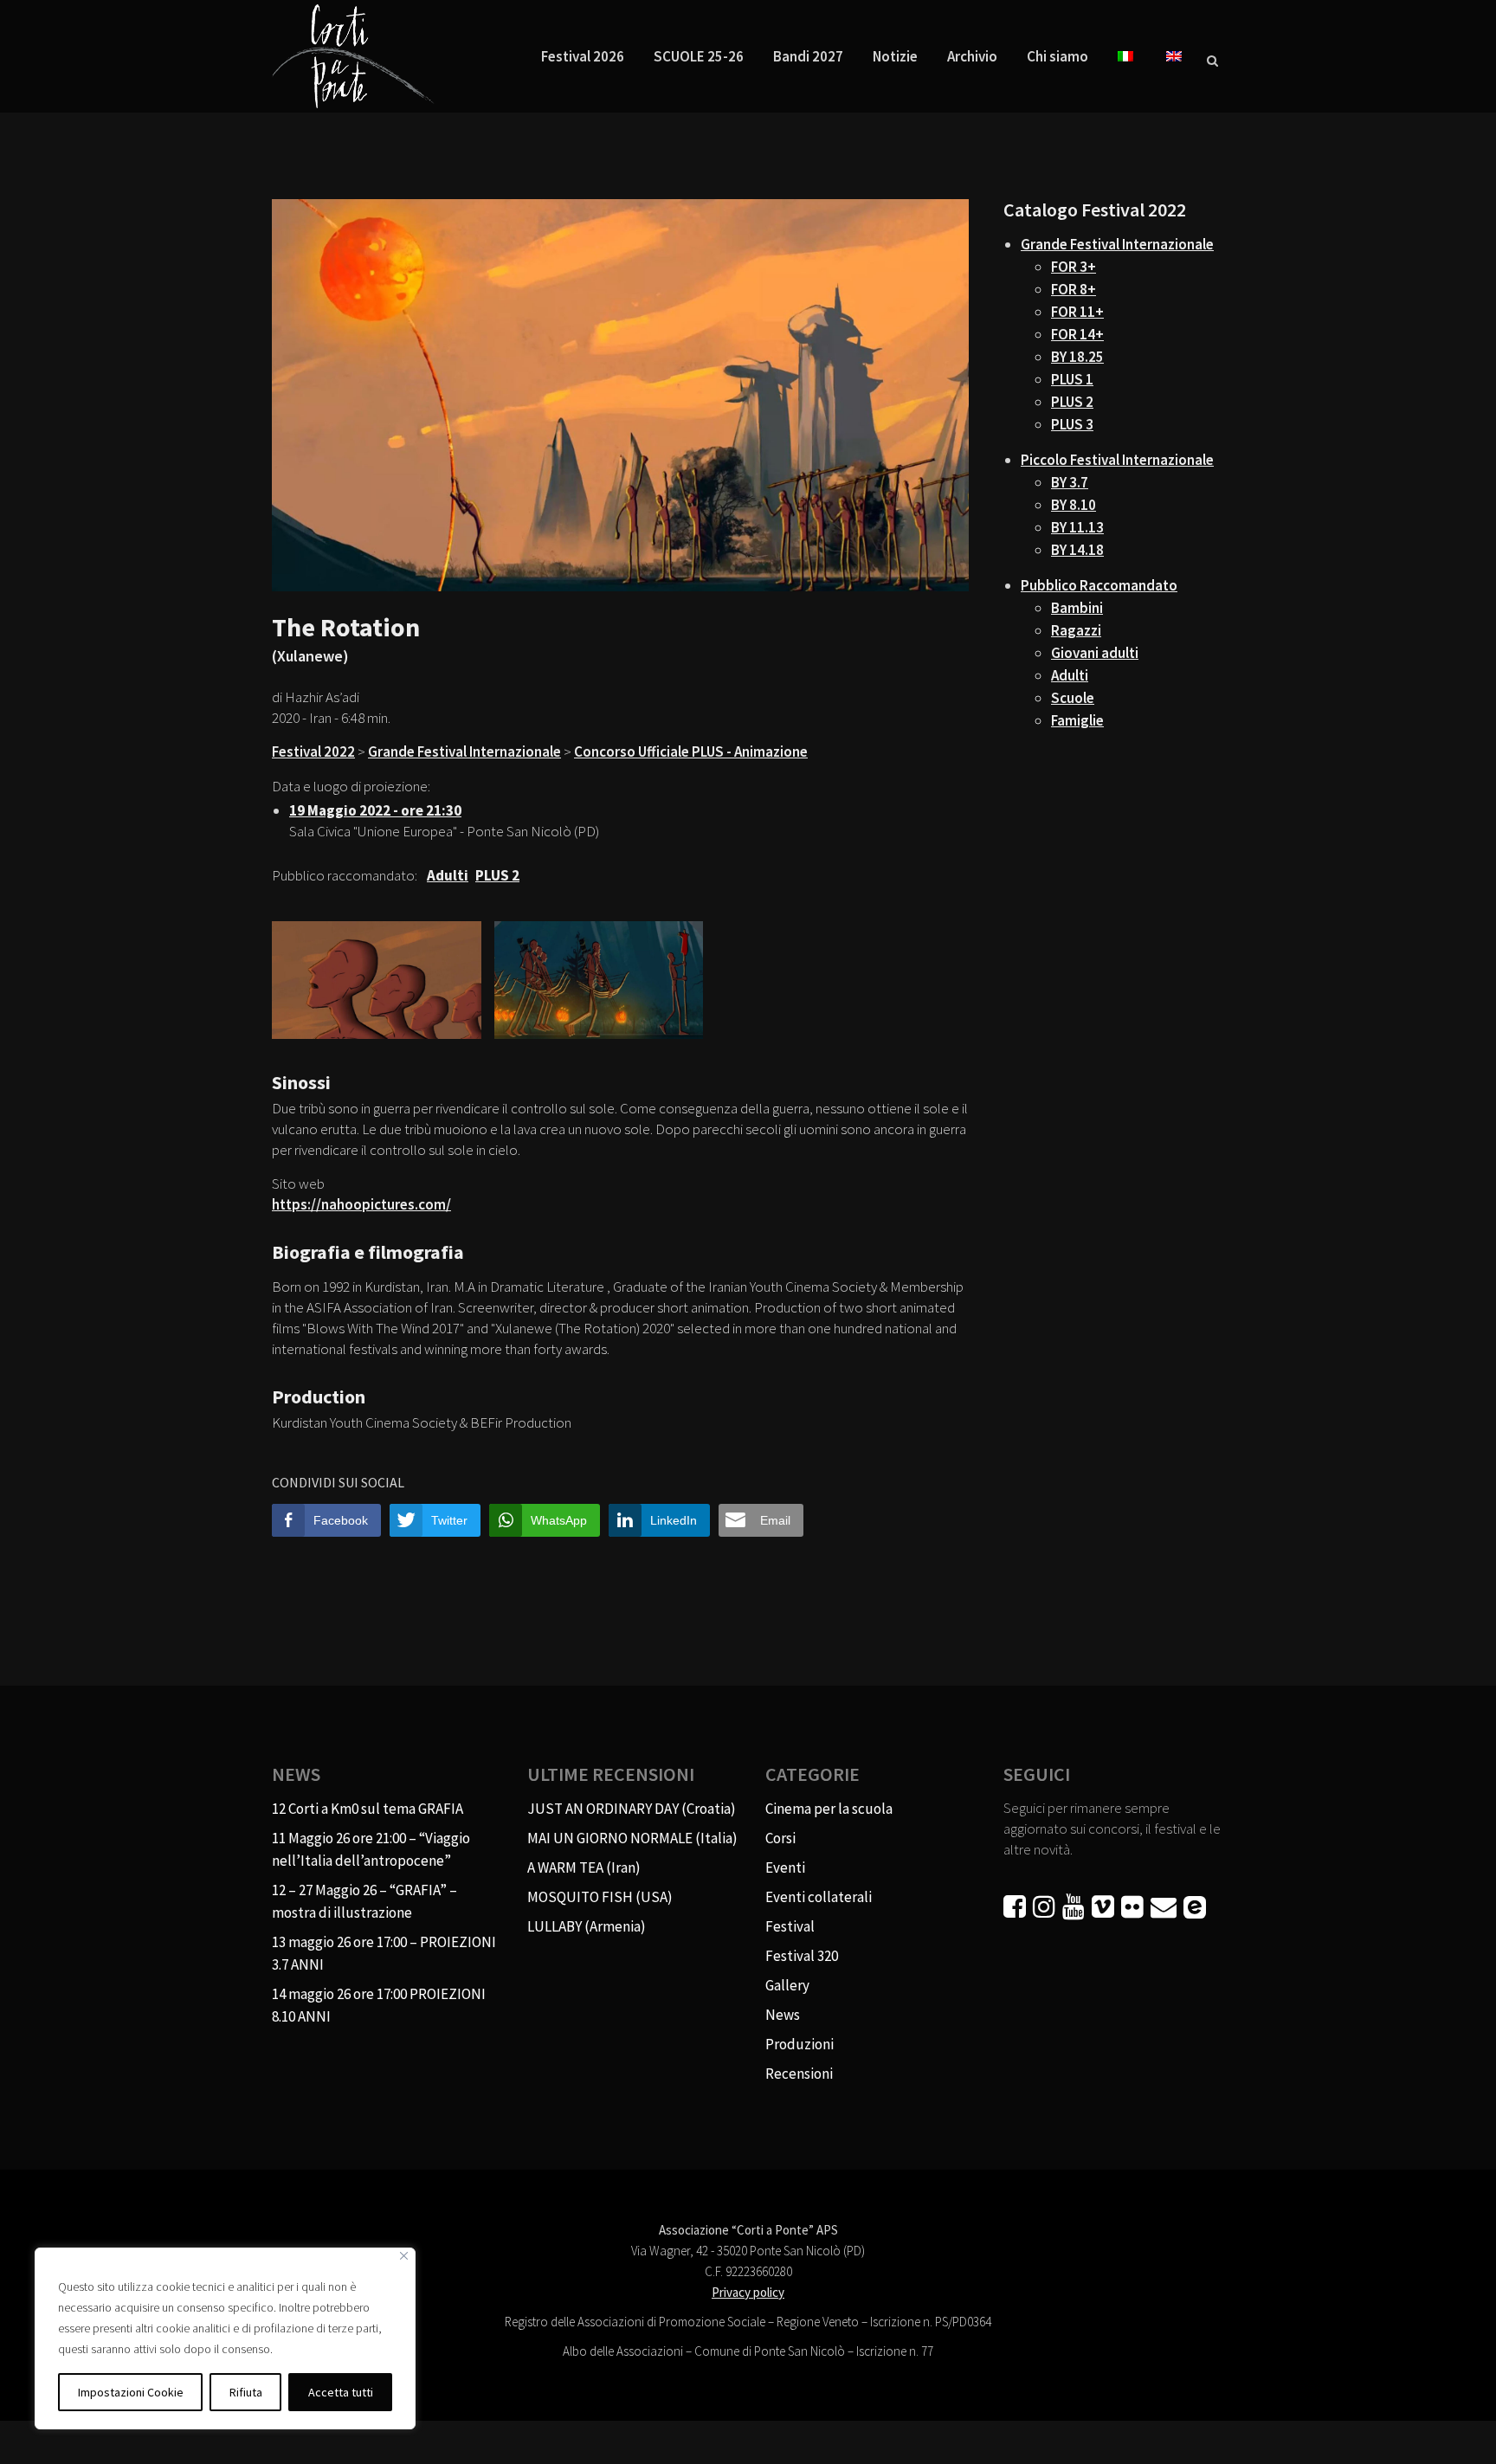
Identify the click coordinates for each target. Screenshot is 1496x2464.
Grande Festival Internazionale (464, 751)
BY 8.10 (1074, 505)
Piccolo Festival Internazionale (1117, 460)
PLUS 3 (1072, 424)
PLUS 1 (1072, 379)
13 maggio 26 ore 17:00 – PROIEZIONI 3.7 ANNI (384, 1953)
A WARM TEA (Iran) (584, 1867)
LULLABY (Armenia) (587, 1926)
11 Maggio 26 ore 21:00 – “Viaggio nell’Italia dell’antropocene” (371, 1849)
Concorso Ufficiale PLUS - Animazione (691, 751)
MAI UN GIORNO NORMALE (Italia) (632, 1838)
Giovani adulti (1095, 653)
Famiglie (1077, 720)
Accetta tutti (341, 2392)
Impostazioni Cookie (131, 2392)
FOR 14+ (1077, 334)
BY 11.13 (1077, 527)
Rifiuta (246, 2392)
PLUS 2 (1072, 402)
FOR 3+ (1074, 267)
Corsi (780, 1838)
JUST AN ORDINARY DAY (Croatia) (632, 1809)
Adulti (1070, 675)
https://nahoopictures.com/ (361, 1204)
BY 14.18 (1077, 550)
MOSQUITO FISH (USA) (600, 1897)
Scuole (1073, 698)
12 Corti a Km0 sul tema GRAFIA (368, 1809)
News (783, 2015)
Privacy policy (748, 2292)
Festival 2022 (313, 751)
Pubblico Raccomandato (1099, 585)
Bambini (1077, 608)
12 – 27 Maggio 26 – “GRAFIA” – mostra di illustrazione (364, 1901)
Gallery (787, 1985)
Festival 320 (802, 1956)
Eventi (785, 1867)
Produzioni (800, 2044)
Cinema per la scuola (829, 1809)
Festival (790, 1926)
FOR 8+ (1074, 289)
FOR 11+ (1077, 312)
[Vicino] (404, 2256)
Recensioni (799, 2074)
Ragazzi (1076, 630)
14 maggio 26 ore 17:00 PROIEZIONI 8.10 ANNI (379, 2005)
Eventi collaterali (819, 1897)
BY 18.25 (1077, 357)
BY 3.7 (1070, 482)
